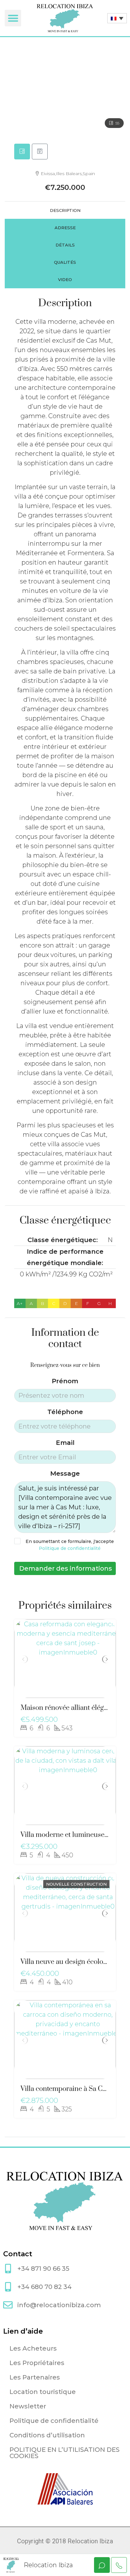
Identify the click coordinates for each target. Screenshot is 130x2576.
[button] (13, 18)
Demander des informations (66, 1568)
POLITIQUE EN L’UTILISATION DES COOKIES (65, 2453)
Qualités (65, 262)
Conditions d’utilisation (47, 2435)
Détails (65, 245)
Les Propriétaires (37, 2363)
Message (65, 1473)
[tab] (22, 152)
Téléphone (65, 1412)
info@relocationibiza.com (59, 2305)
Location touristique (43, 2392)
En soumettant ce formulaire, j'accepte (70, 1545)
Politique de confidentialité (70, 1548)
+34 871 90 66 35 (43, 2269)
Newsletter (28, 2406)
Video (65, 279)
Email (65, 1443)
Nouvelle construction (76, 1884)
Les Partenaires (35, 2377)
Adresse (65, 228)
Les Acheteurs (33, 2348)
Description (65, 210)
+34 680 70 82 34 (44, 2287)
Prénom (65, 1381)
